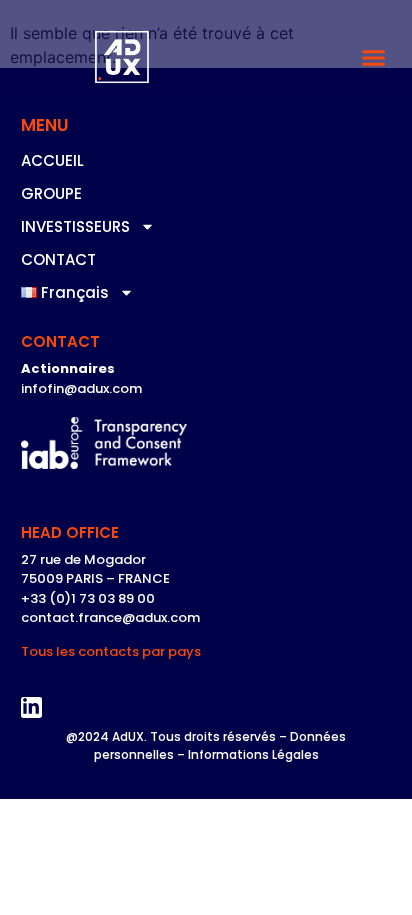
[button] (374, 58)
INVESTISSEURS (75, 226)
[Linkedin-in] (32, 708)
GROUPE (51, 193)
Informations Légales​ (253, 754)
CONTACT (58, 259)
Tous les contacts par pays (111, 651)
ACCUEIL (52, 160)
